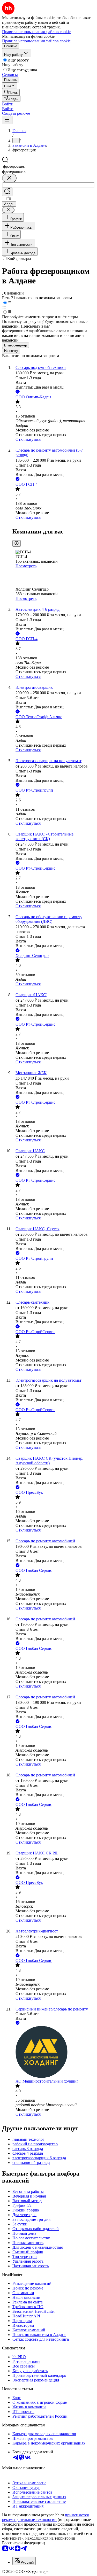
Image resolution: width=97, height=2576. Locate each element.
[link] (11, 92)
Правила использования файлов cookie (36, 41)
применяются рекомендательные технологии (45, 2517)
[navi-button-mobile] (7, 120)
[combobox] (26, 167)
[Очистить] (9, 178)
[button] (8, 104)
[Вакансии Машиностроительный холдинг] (54, 2052)
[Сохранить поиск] (7, 192)
